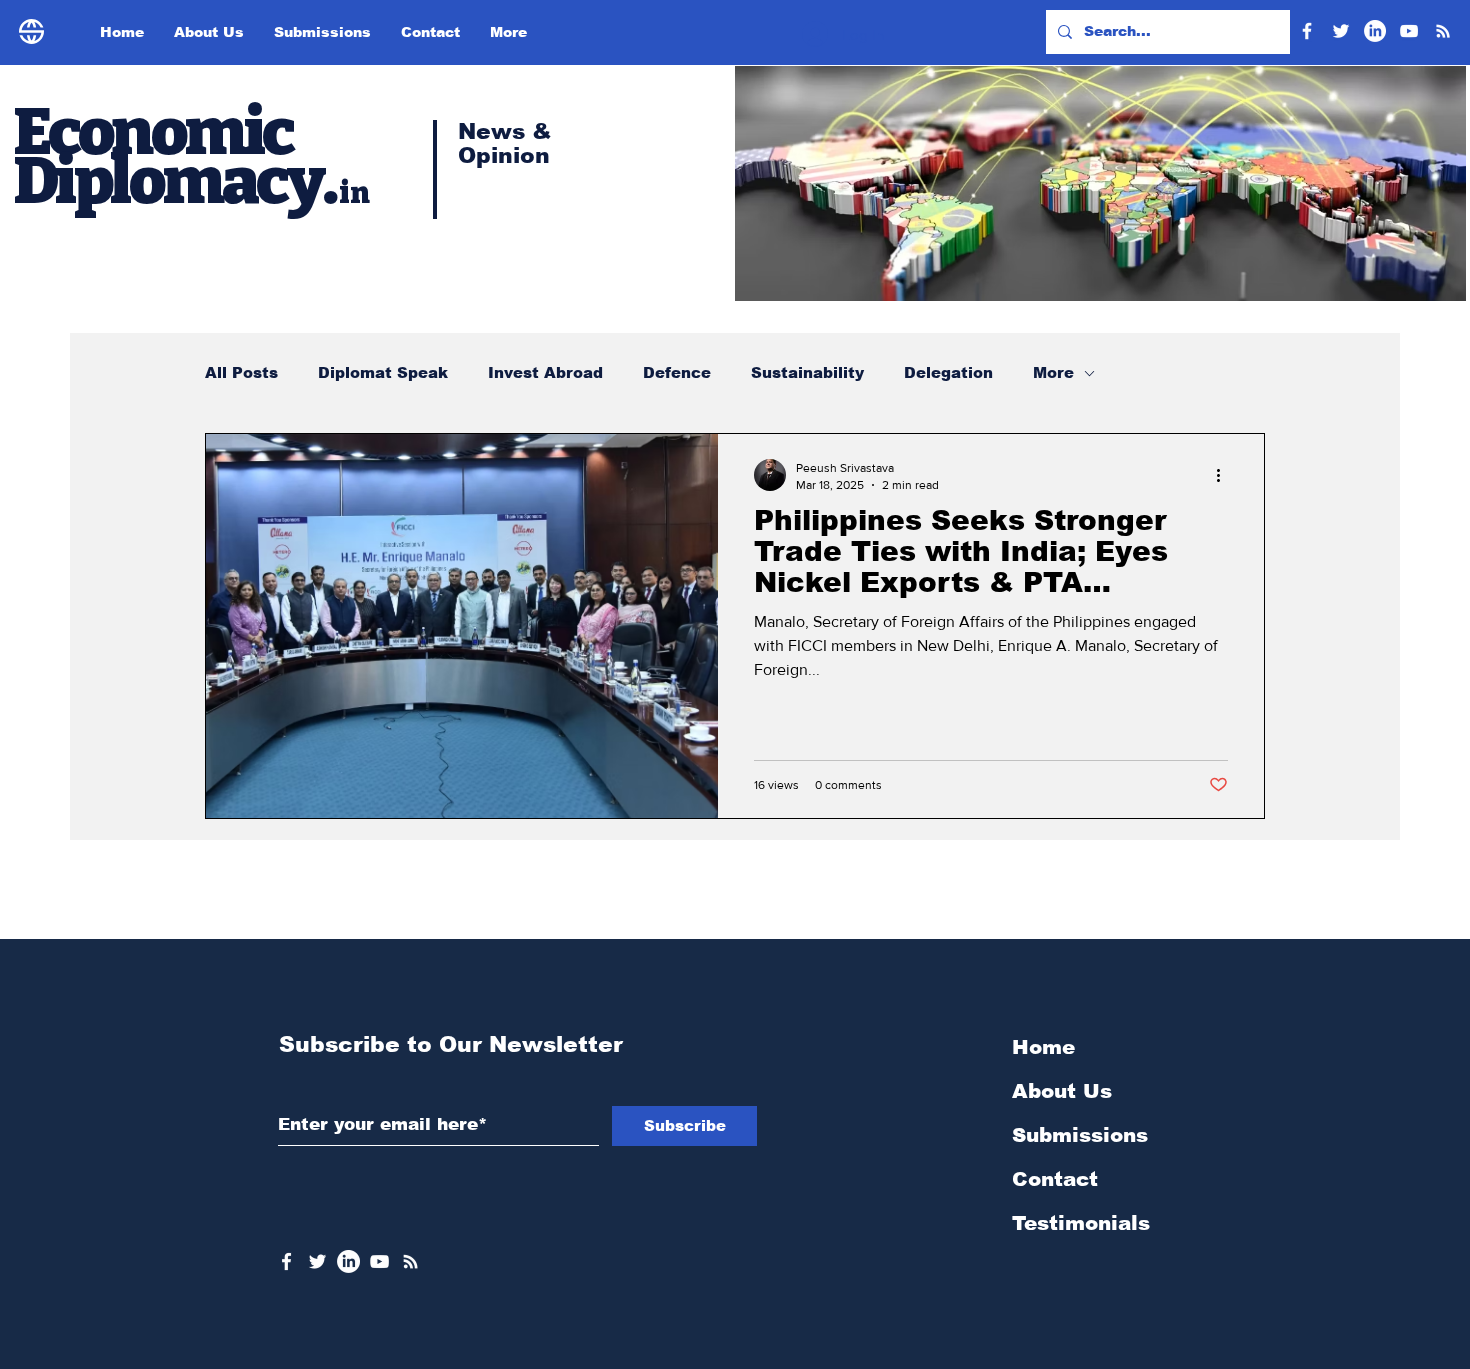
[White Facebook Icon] (286, 1261)
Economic (156, 132)
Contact (1055, 1179)
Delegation (948, 372)
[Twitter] (1341, 31)
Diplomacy (168, 181)
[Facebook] (1307, 31)
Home (1043, 1047)
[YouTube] (1409, 31)
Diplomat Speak (383, 372)
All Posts (241, 372)
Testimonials (1081, 1223)
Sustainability (807, 372)
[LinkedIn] (1375, 31)
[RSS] (1443, 31)
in (354, 193)
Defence (677, 372)
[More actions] (1225, 475)
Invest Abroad (545, 372)
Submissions (1080, 1135)
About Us (1062, 1091)
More (1053, 372)
